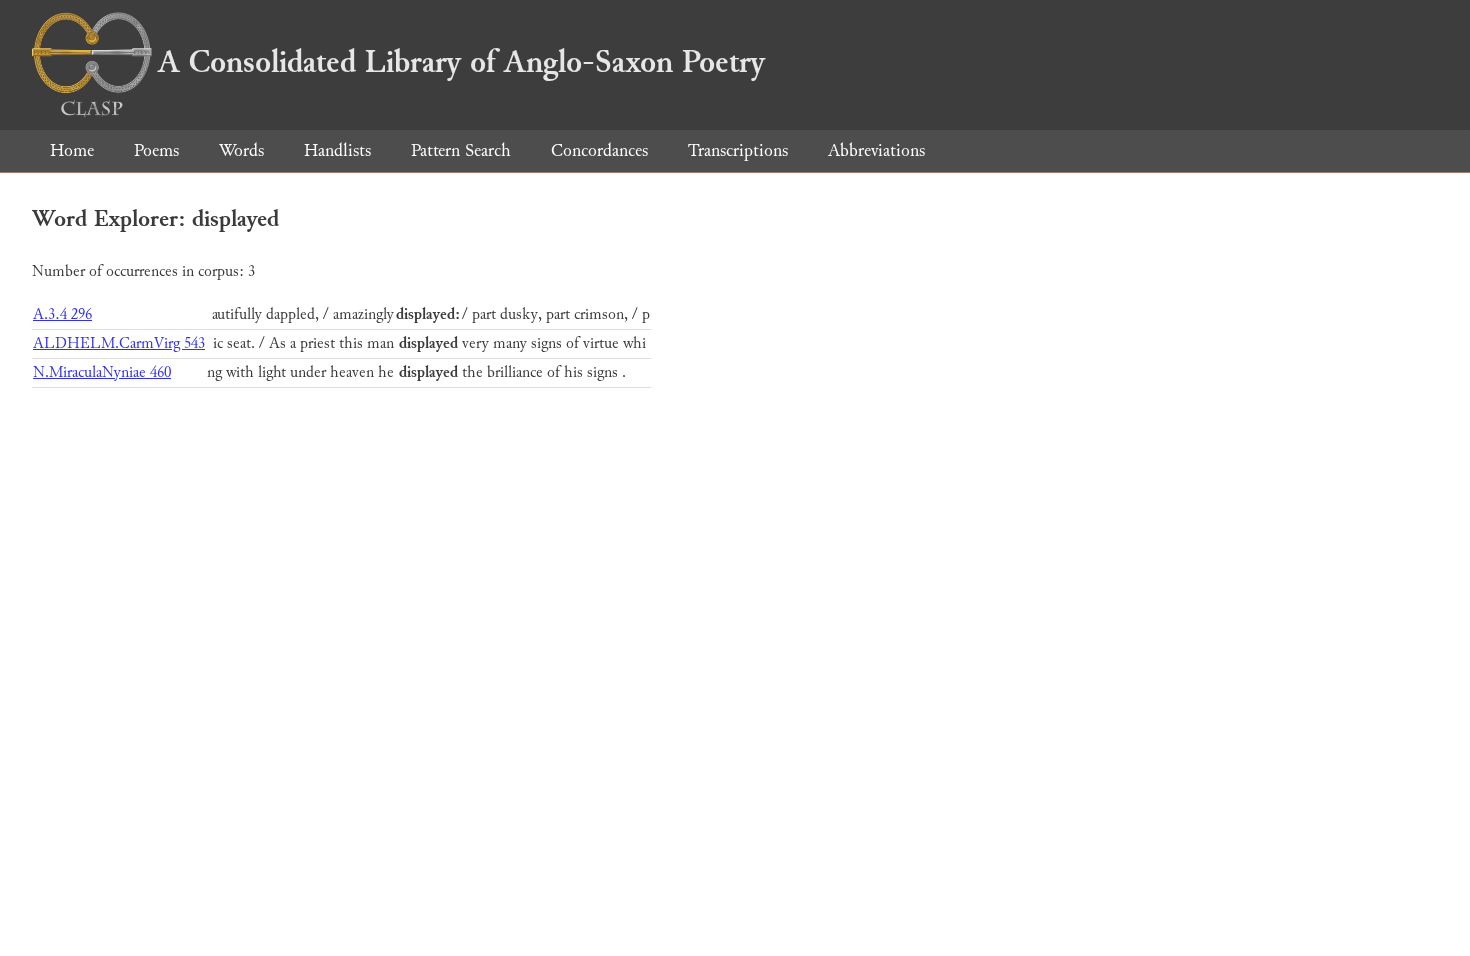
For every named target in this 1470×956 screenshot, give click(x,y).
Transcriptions (738, 150)
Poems (156, 150)
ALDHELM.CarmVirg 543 (119, 343)
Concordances (599, 150)
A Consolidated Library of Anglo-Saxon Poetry (461, 62)
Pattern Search (461, 150)
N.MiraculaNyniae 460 (102, 372)
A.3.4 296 (62, 314)
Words (241, 150)
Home (72, 150)
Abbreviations (876, 150)
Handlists (337, 150)
